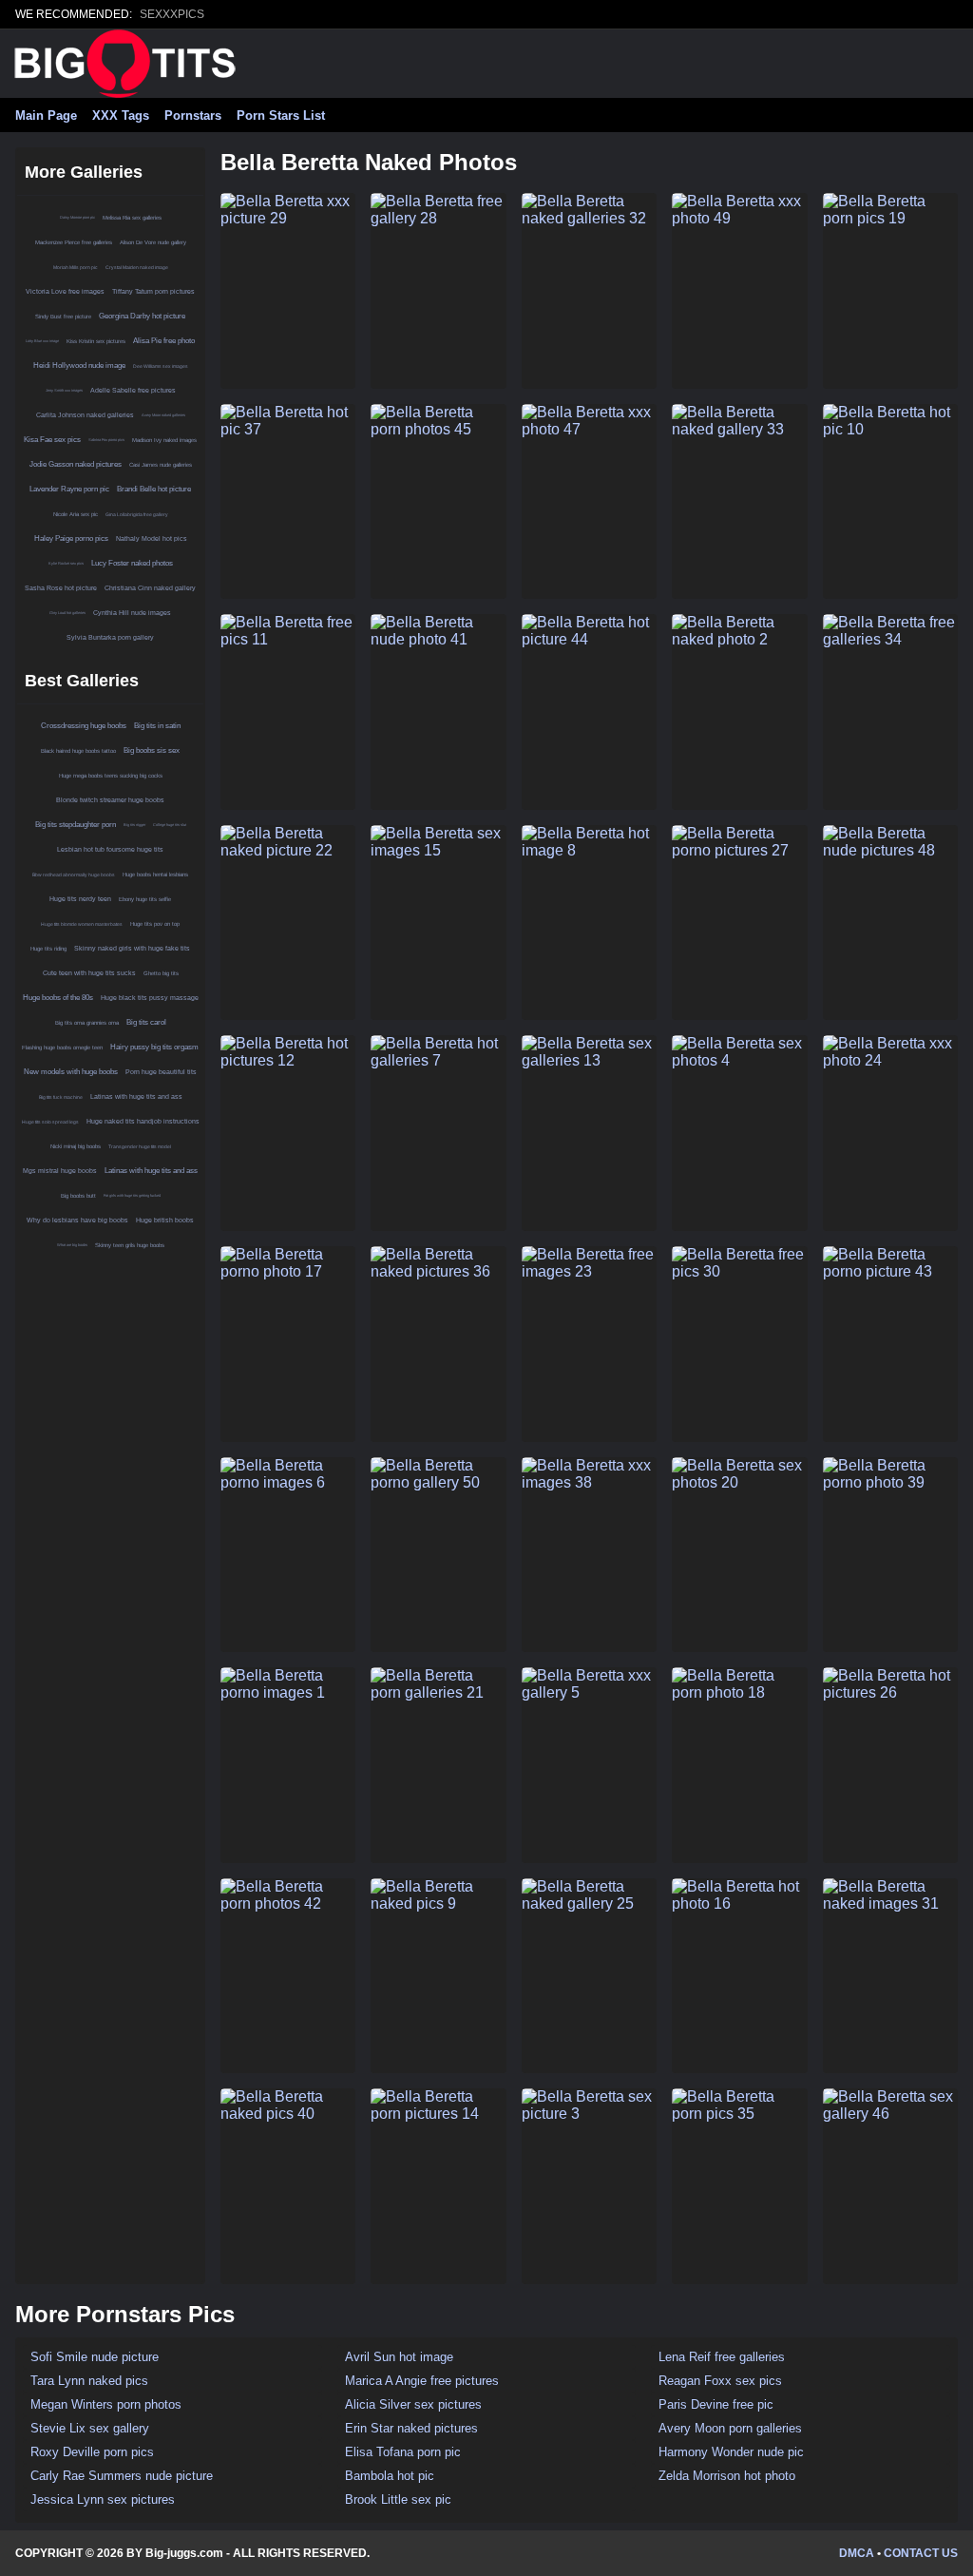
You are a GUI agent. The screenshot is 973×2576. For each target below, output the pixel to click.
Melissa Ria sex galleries (132, 218)
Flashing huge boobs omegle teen (62, 1048)
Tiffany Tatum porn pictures (153, 291)
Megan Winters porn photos (106, 2404)
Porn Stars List (281, 115)
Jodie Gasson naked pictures (76, 464)
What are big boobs (72, 1245)
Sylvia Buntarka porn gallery (110, 637)
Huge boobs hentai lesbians (155, 875)
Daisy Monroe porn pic (77, 217)
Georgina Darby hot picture (142, 316)
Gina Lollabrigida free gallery (137, 514)
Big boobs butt (78, 1196)
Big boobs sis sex (152, 750)
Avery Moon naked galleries (163, 415)
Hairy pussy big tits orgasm (154, 1047)
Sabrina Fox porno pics (106, 440)
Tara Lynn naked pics (89, 2381)
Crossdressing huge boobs (84, 726)
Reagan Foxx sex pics (720, 2381)
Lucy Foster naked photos (132, 563)
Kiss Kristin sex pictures (96, 341)
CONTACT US (921, 2553)
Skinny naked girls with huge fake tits (132, 948)
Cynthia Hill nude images (132, 613)
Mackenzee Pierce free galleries (74, 242)
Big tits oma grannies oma (87, 1023)
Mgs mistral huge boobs (60, 1171)
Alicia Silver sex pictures (413, 2404)
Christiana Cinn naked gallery (150, 588)
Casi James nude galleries (161, 465)
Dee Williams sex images (161, 366)
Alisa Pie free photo (164, 341)
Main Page (46, 115)
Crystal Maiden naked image (137, 267)
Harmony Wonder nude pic (731, 2452)
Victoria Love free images (65, 291)
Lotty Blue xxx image (42, 341)
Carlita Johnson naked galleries (85, 415)
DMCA (857, 2553)
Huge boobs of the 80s (58, 998)
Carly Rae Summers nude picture (122, 2476)
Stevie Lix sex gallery (90, 2428)
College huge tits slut (170, 825)
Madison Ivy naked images (164, 440)
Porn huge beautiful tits (161, 1072)
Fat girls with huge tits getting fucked (132, 1195)
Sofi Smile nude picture (95, 2357)
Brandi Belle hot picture (154, 489)
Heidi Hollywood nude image (79, 365)
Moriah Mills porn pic (76, 267)
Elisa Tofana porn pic (403, 2452)
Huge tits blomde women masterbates (82, 924)
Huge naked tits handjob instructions (143, 1121)
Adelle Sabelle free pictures (133, 390)
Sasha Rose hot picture (61, 588)
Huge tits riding (48, 949)
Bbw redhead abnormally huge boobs (74, 875)
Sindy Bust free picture (63, 317)
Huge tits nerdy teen (80, 899)
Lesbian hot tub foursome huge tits (110, 849)
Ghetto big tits (161, 973)
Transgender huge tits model (140, 1146)
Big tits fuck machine (61, 1097)
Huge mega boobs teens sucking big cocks (111, 776)
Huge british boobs (165, 1220)
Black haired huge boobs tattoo (78, 751)
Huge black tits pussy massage (150, 998)
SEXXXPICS (172, 14)
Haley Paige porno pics (71, 538)
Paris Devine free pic (716, 2404)
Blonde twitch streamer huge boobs (110, 800)
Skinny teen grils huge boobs (130, 1245)
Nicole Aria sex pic (76, 514)
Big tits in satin (157, 726)
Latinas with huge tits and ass (136, 1096)
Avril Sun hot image (399, 2357)
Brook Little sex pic (398, 2499)
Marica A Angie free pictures (422, 2381)
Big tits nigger (134, 825)
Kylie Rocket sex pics (66, 563)
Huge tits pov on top (155, 924)
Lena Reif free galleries (722, 2357)
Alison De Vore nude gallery (153, 242)
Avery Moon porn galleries (730, 2428)
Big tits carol (146, 1022)
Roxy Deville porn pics (92, 2452)
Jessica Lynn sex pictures (103, 2499)
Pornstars (193, 115)
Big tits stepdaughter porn (76, 825)
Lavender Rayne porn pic (69, 489)
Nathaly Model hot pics (152, 538)
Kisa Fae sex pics (52, 440)
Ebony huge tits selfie (145, 899)
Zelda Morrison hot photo (727, 2476)
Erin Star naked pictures (411, 2428)
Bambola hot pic (390, 2476)
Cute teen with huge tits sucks (89, 973)
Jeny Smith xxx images (64, 390)
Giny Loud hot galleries (67, 613)
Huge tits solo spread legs (50, 1122)
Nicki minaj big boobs (76, 1146)
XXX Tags (121, 115)
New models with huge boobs (71, 1072)
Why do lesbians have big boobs (77, 1220)
